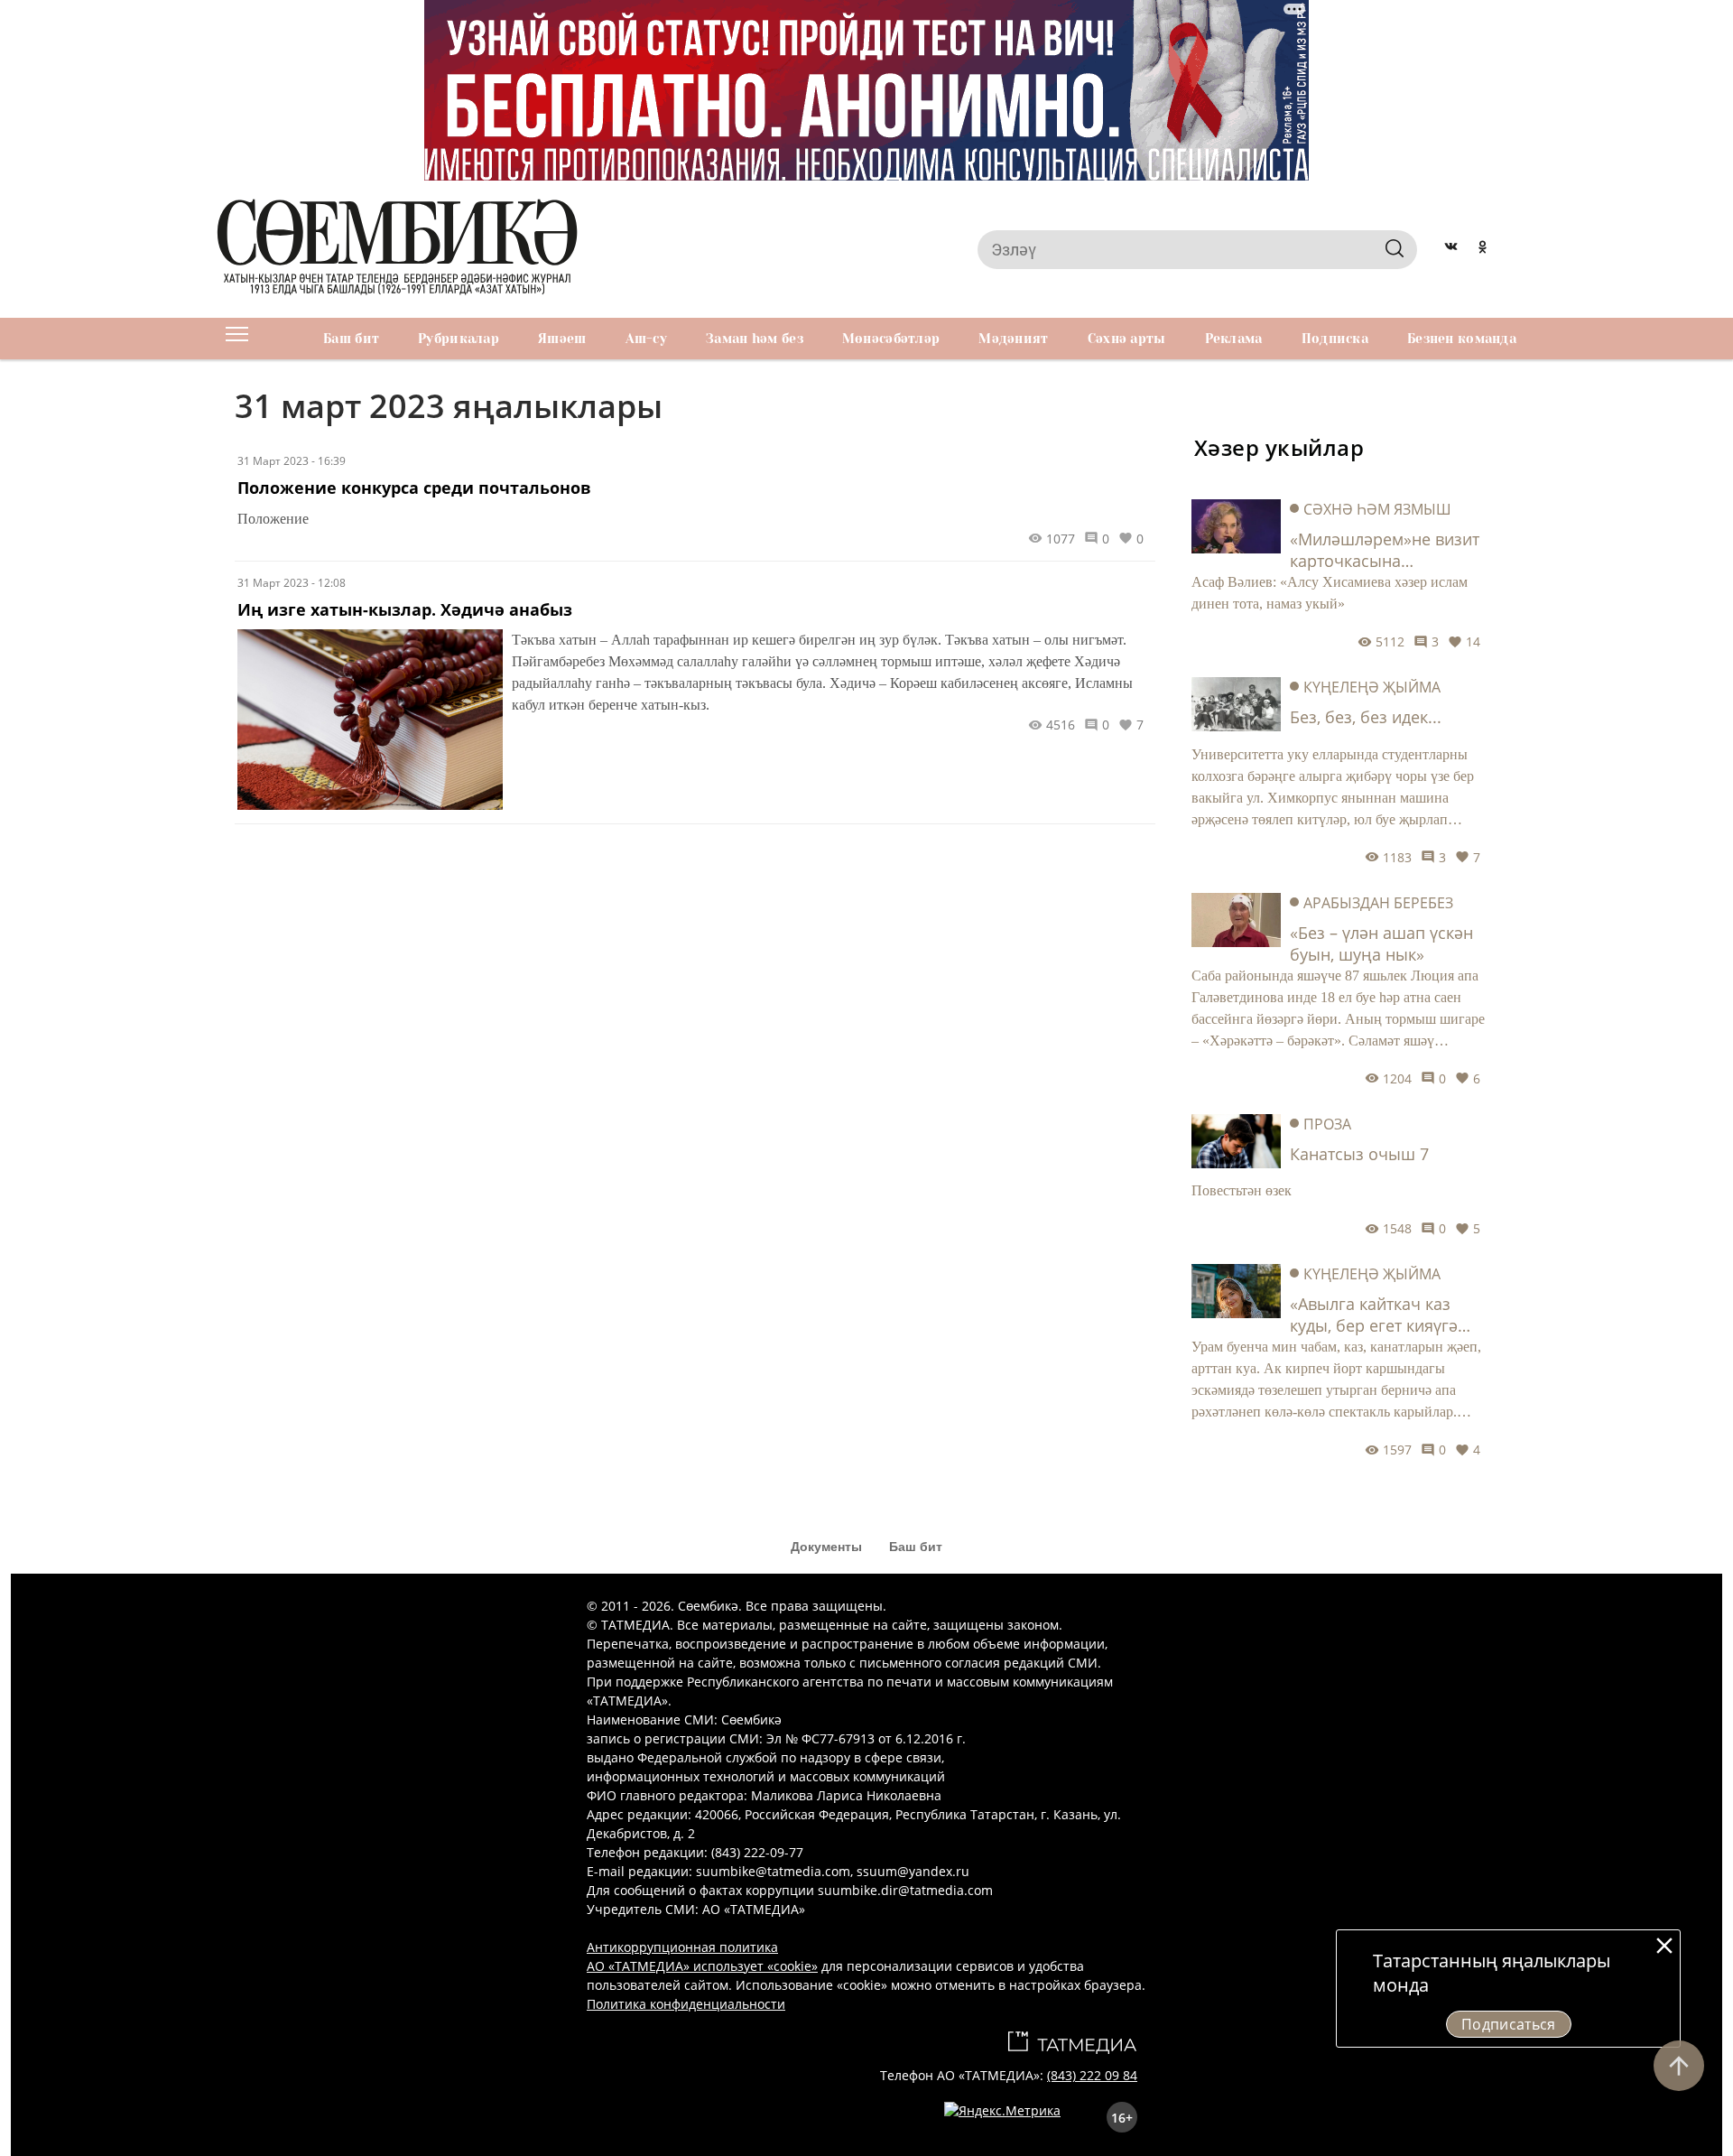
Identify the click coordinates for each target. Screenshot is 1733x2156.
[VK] (1451, 249)
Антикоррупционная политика (682, 1947)
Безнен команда (1462, 339)
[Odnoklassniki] (1483, 249)
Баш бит (351, 339)
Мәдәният (1013, 339)
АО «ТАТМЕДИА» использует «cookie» (702, 1966)
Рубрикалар (459, 339)
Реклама (1234, 339)
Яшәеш (562, 339)
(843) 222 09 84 (1092, 2075)
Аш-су (646, 339)
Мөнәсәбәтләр (891, 339)
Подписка (1335, 339)
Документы (826, 1547)
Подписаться (1509, 2024)
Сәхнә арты (1127, 339)
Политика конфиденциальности (686, 2004)
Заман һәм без (755, 339)
